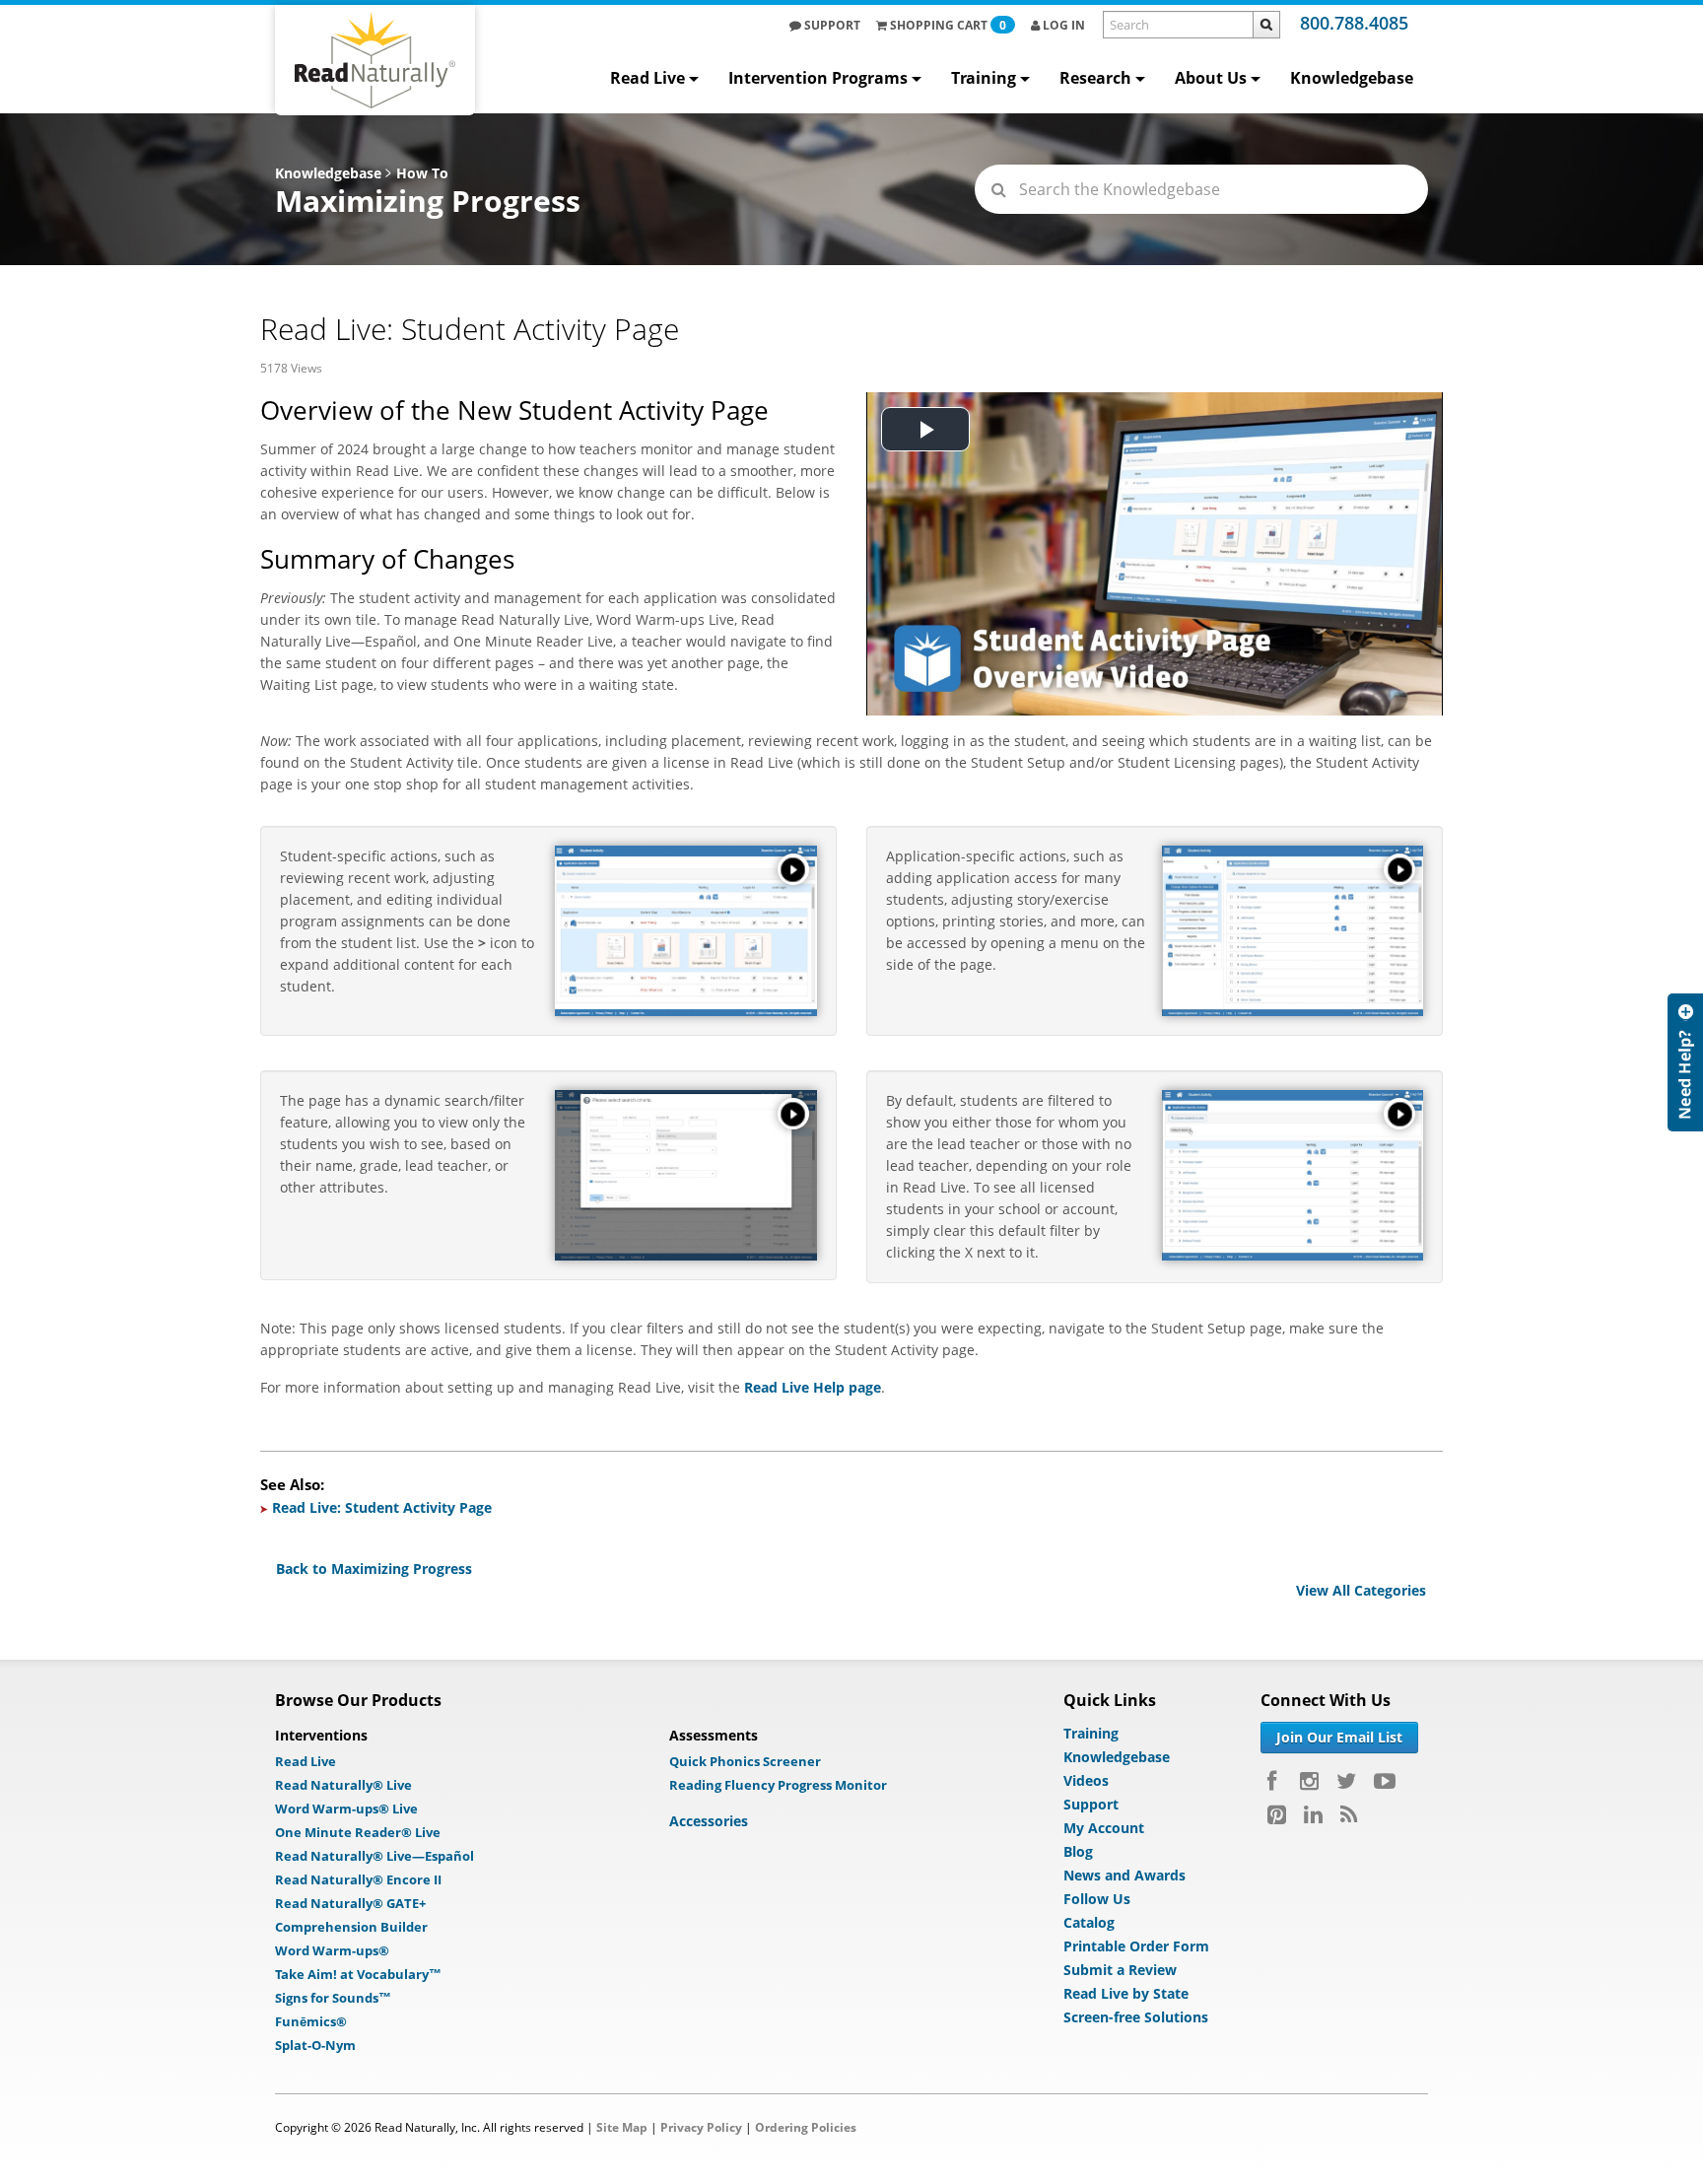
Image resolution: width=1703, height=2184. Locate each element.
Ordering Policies (806, 2127)
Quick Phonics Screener (745, 1761)
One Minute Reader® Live (358, 1832)
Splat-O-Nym (315, 2045)
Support (831, 25)
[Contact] (1685, 1062)
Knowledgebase (1352, 78)
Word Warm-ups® (332, 1950)
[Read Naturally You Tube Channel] (1385, 1781)
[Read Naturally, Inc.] (375, 60)
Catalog (1089, 1922)
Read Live (647, 78)
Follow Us (1097, 1899)
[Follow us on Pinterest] (1277, 1814)
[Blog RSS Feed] (1349, 1814)
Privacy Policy (701, 2127)
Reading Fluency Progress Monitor (778, 1785)
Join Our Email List (1339, 1737)
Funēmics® (311, 2021)
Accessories (709, 1821)
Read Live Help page (813, 1387)
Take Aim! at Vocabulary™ (358, 1974)
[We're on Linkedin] (1313, 1814)
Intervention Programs (818, 78)
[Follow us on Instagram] (1309, 1781)
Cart (948, 25)
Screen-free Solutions (1136, 2017)
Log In (1062, 25)
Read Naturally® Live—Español (375, 1856)
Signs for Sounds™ (333, 1998)
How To (422, 173)
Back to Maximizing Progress (374, 1569)
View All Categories (1361, 1590)
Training (984, 78)
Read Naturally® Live (343, 1785)
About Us (1211, 78)
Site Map (622, 2127)
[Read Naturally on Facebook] (1275, 1781)
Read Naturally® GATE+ (350, 1903)
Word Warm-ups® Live (346, 1809)
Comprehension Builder (351, 1927)
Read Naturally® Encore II (358, 1879)
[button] (793, 869)
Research (1095, 78)
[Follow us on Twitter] (1346, 1781)
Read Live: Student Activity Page (382, 1507)
